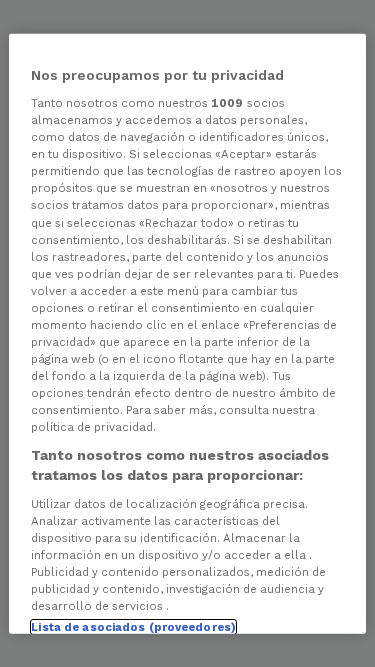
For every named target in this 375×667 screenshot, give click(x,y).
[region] (187, 333)
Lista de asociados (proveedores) (133, 627)
